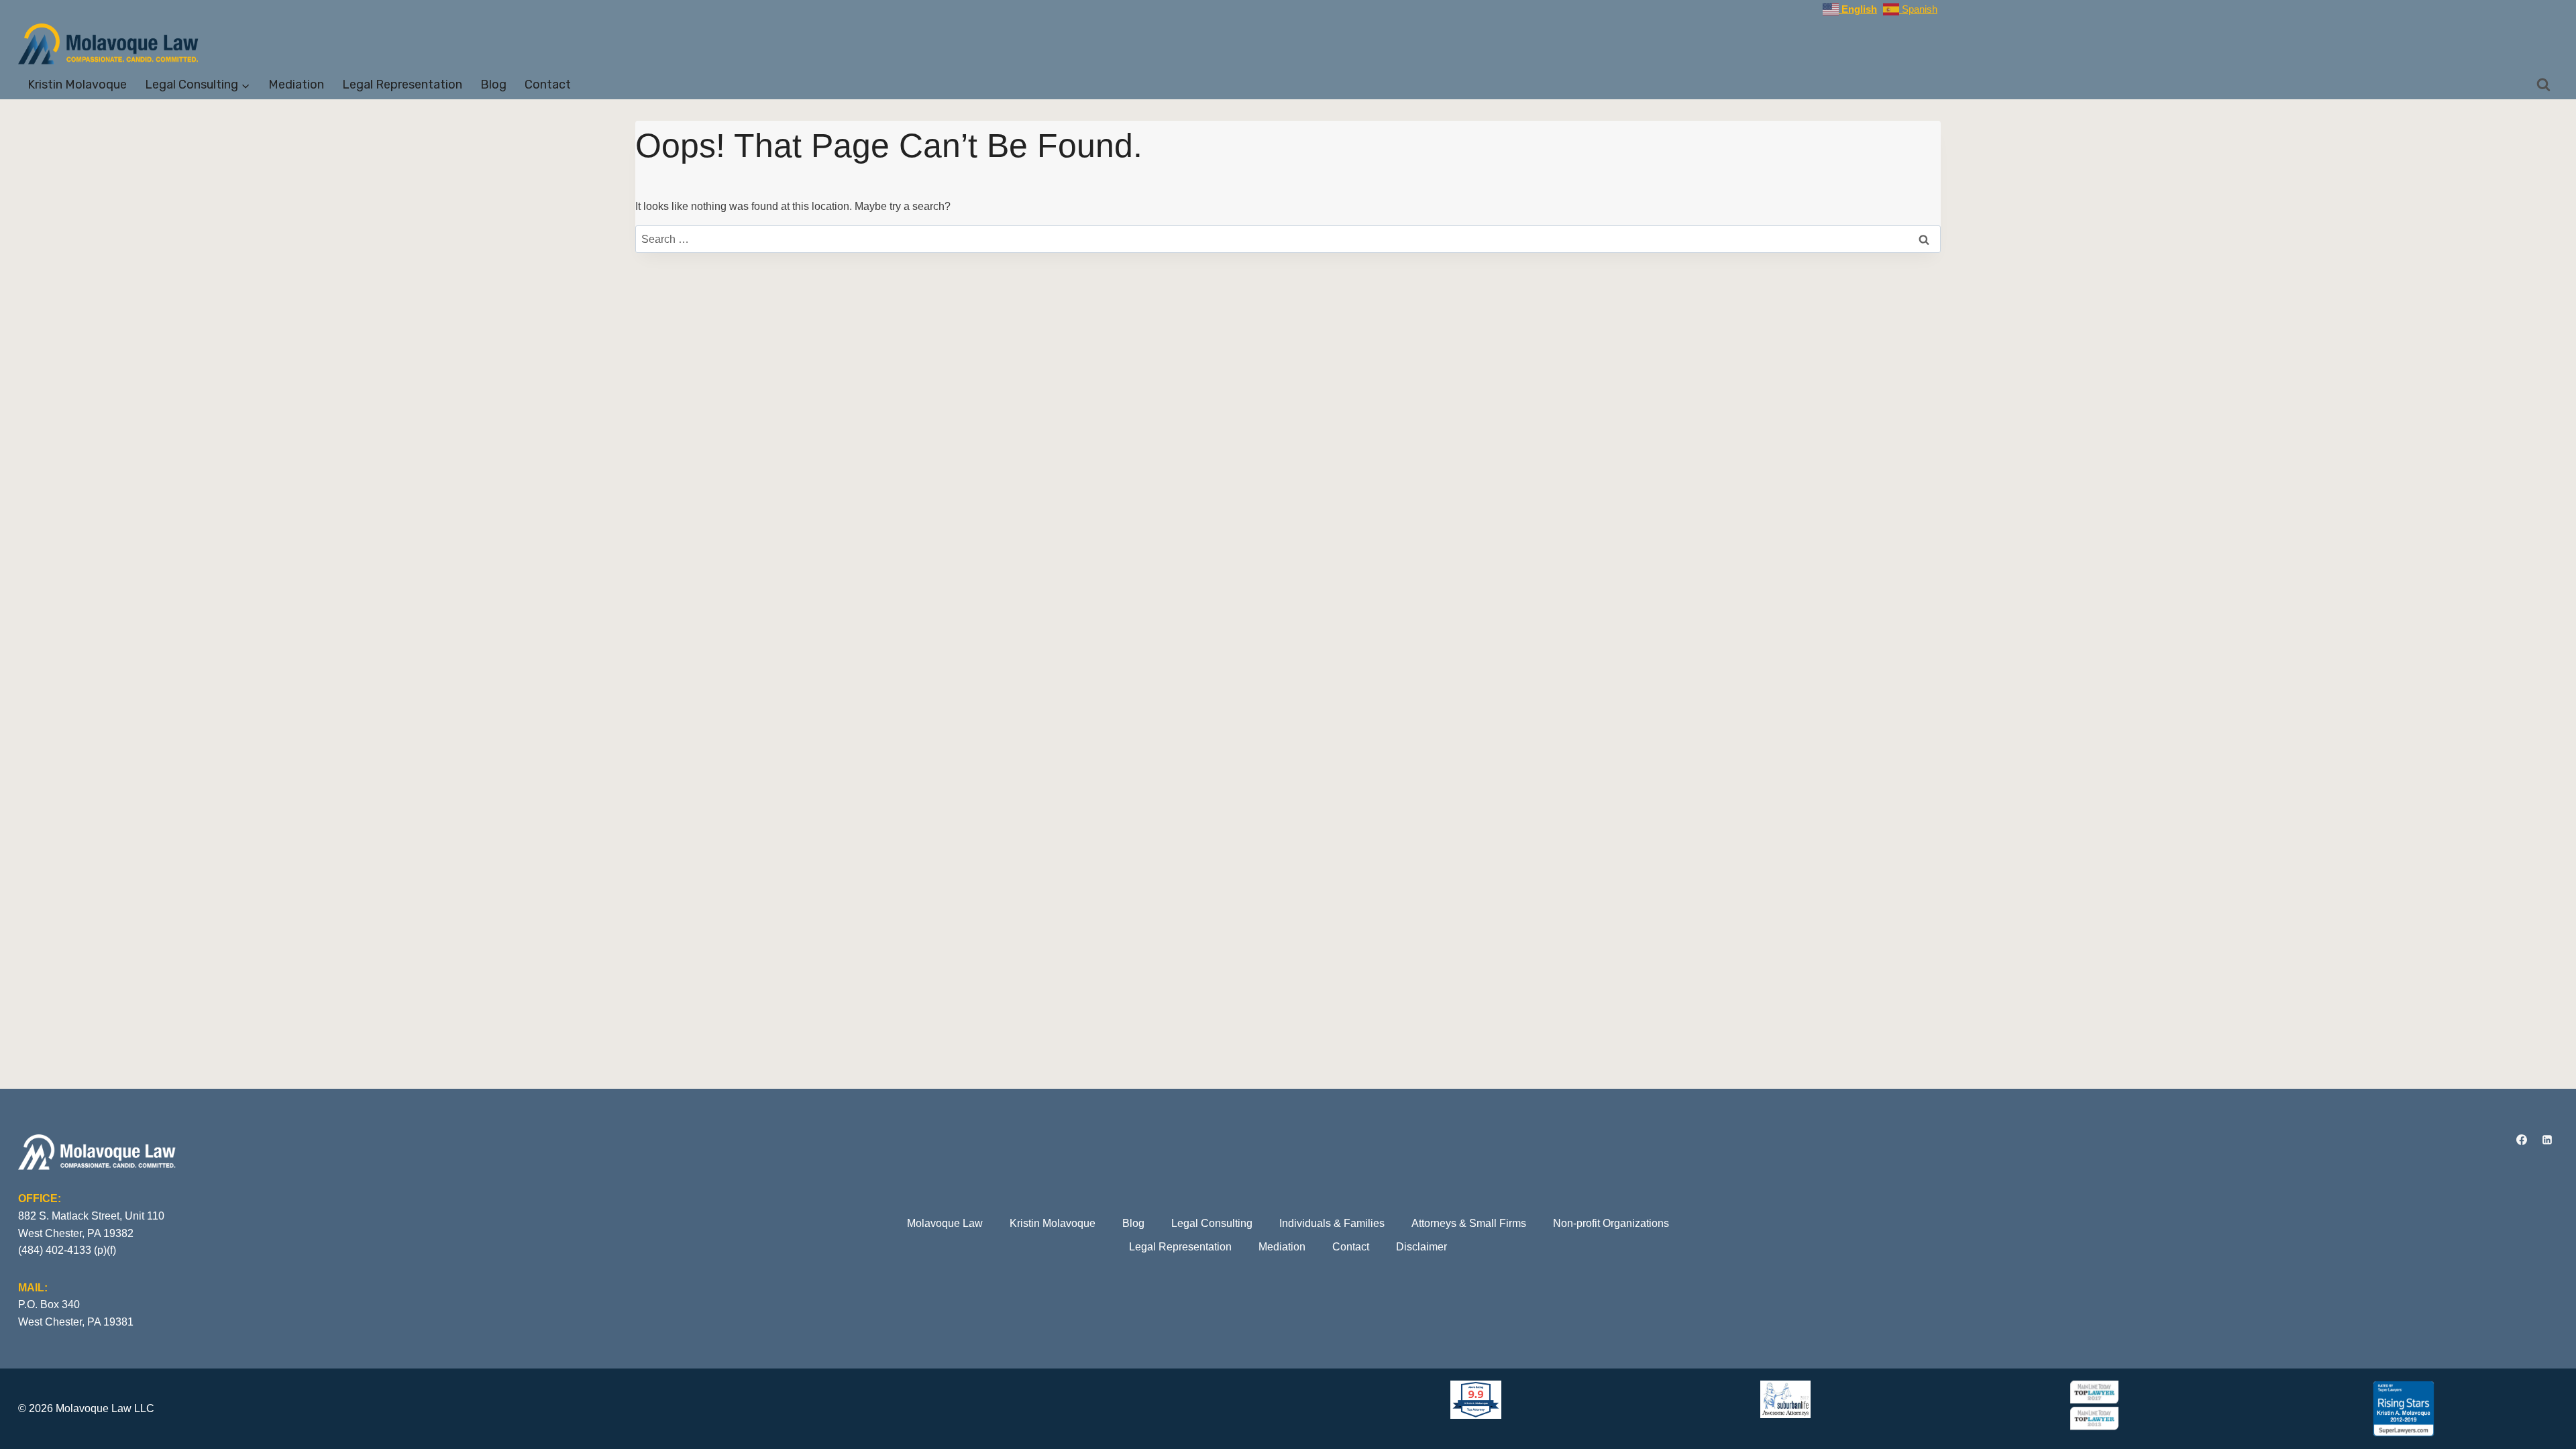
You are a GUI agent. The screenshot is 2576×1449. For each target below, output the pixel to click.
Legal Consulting (1212, 1223)
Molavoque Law (945, 1223)
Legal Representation (402, 85)
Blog (493, 85)
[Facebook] (2522, 1140)
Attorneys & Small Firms (1469, 1223)
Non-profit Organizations (1611, 1223)
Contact (548, 85)
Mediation (296, 85)
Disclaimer (1421, 1247)
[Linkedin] (2547, 1140)
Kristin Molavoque (77, 85)
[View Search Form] (2544, 85)
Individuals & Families (1332, 1223)
